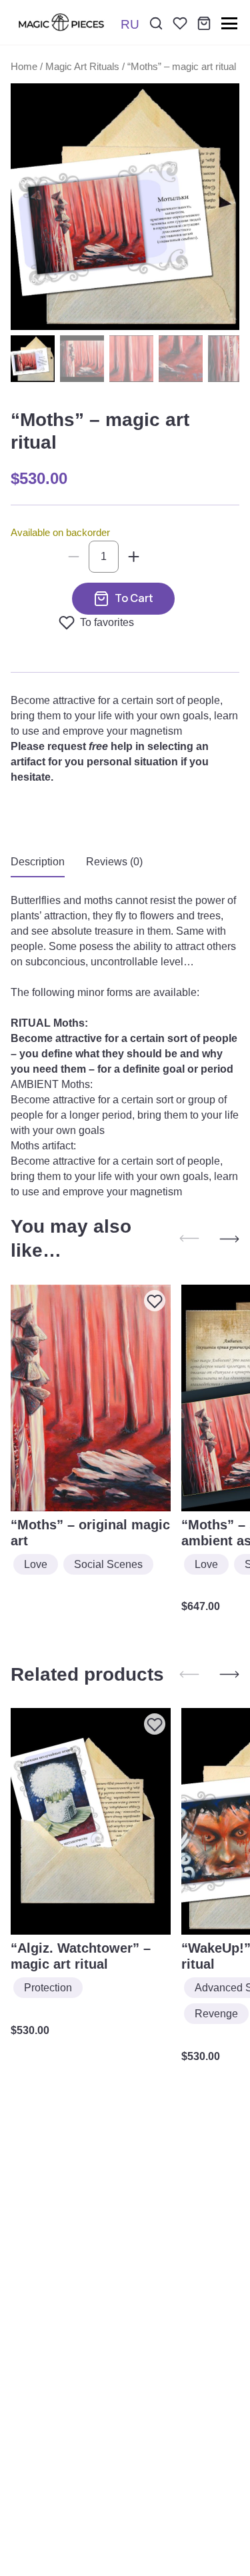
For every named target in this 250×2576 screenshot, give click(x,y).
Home (24, 67)
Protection (48, 1988)
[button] (229, 1239)
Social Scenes (108, 1564)
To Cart (134, 598)
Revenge (216, 2014)
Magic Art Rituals (82, 67)
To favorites (107, 622)
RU (130, 24)
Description (38, 862)
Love (36, 1564)
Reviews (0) (114, 862)
